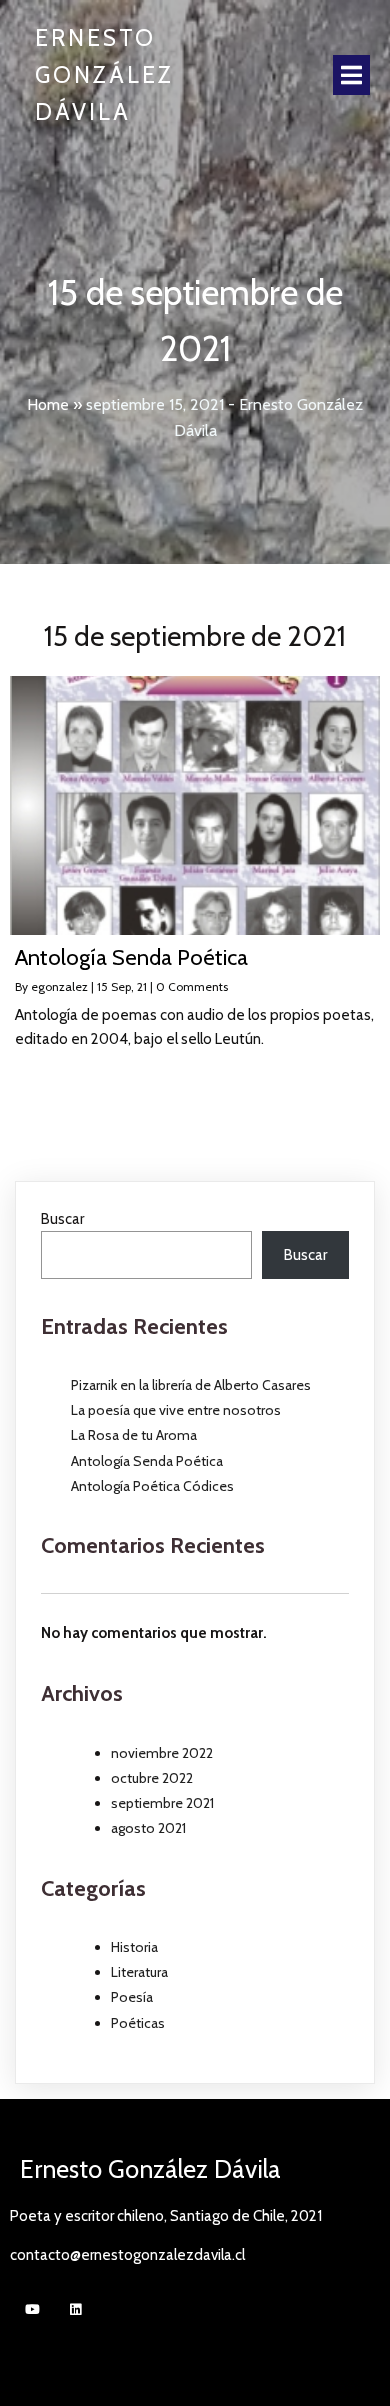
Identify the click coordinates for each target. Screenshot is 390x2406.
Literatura (139, 1972)
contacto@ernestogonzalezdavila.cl (127, 2255)
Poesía (132, 1997)
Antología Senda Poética (147, 1461)
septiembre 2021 (162, 1803)
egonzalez (59, 986)
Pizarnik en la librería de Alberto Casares (191, 1385)
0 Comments (192, 986)
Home (48, 404)
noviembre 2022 (162, 1753)
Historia (134, 1947)
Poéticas (138, 2023)
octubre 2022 (152, 1778)
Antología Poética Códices (152, 1486)
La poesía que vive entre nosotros (176, 1410)
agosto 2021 (148, 1828)
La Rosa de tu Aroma (134, 1435)
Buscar (62, 1219)
